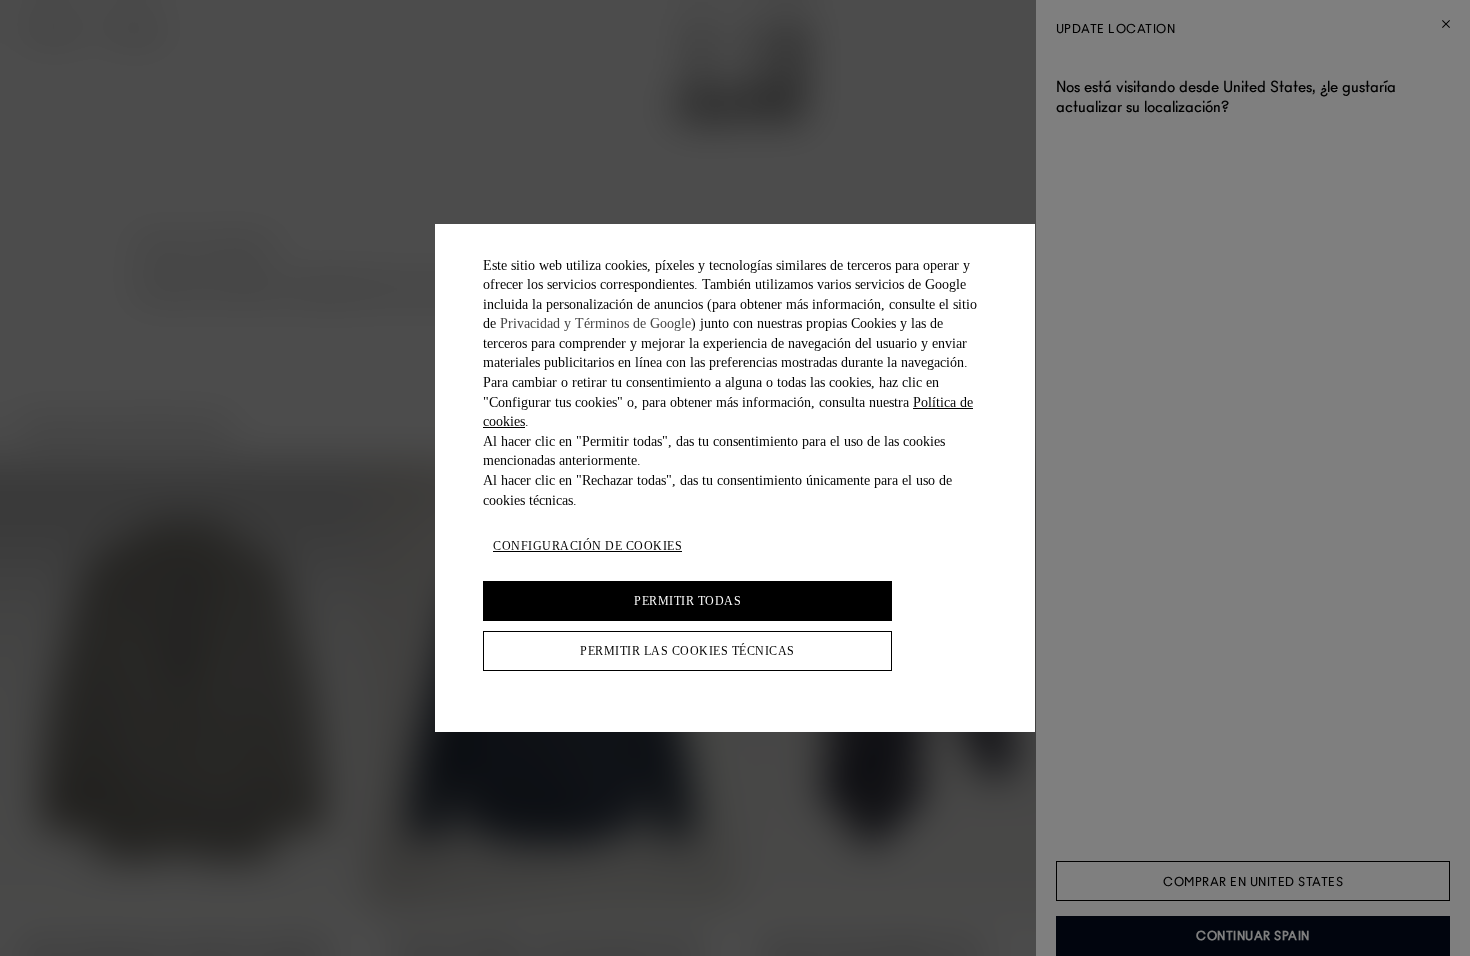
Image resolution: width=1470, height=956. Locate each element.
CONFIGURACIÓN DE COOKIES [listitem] (587, 546)
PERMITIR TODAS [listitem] (687, 601)
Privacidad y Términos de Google (595, 323)
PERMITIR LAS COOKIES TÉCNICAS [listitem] (687, 651)
